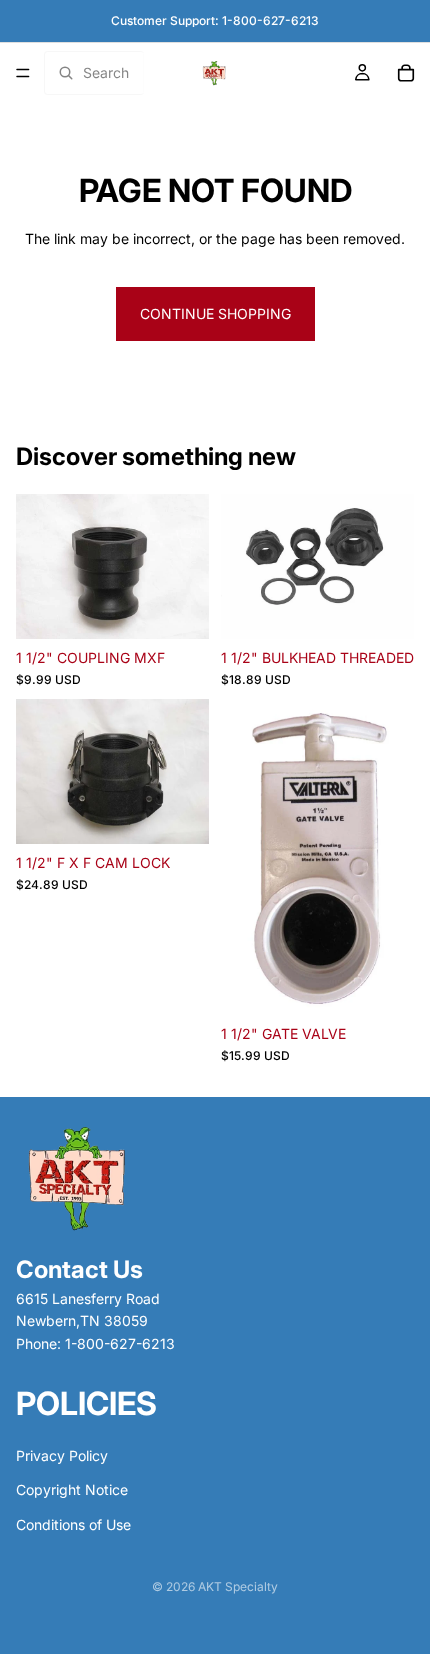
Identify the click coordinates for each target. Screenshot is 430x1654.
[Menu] (23, 73)
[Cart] (406, 73)
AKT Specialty (238, 1586)
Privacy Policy (62, 1455)
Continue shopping (215, 313)
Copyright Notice (72, 1489)
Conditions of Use (73, 1524)
